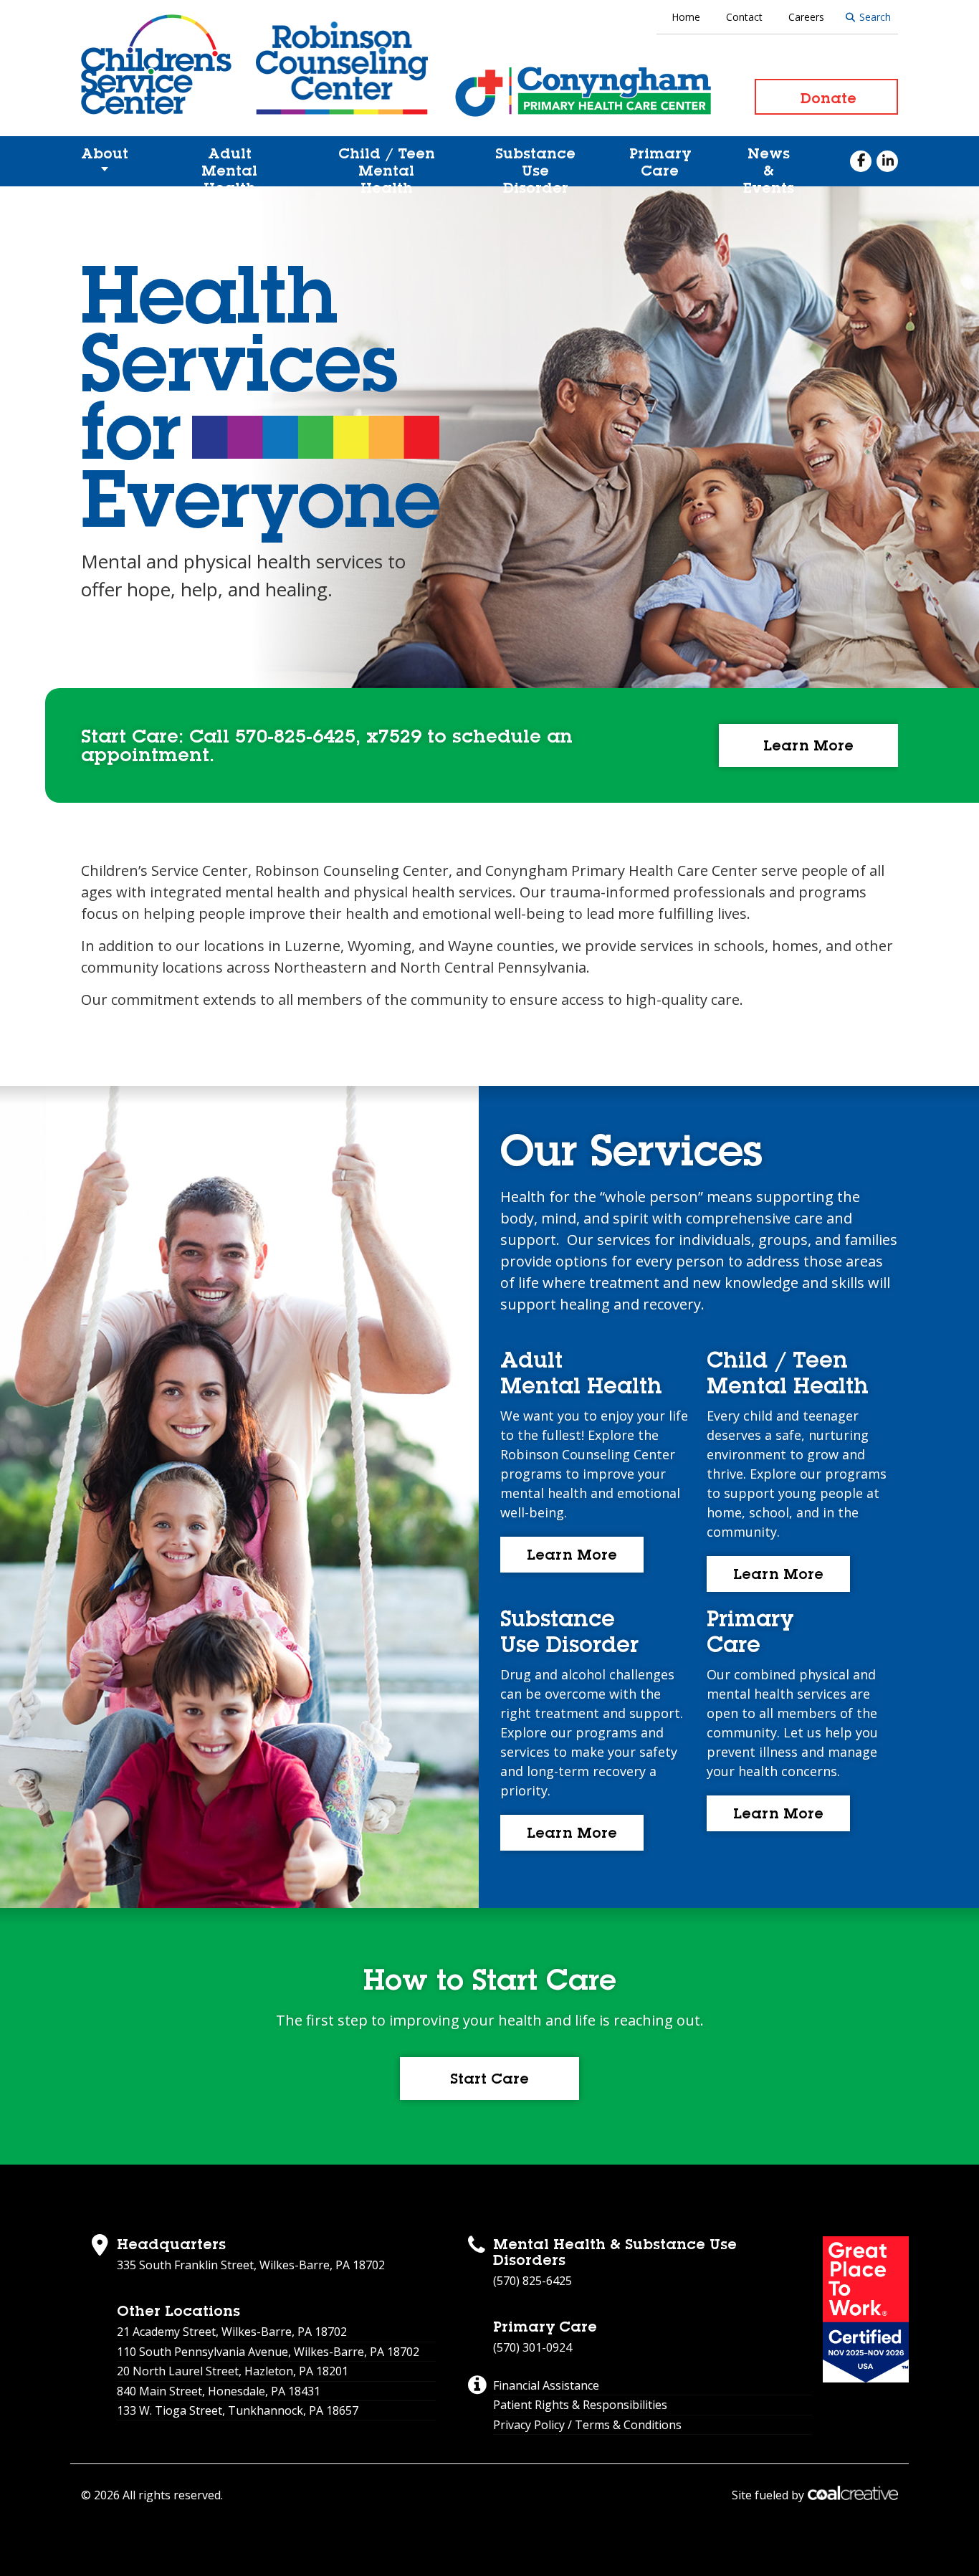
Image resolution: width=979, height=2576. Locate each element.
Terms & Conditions (628, 2425)
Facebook (861, 161)
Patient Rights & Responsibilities (580, 2405)
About (105, 153)
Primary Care (660, 162)
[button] (808, 745)
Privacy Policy (529, 2425)
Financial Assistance (546, 2385)
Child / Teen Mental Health (387, 166)
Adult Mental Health (229, 166)
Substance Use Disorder (535, 166)
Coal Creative (853, 2493)
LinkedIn (887, 161)
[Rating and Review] (866, 2309)
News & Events (769, 166)
